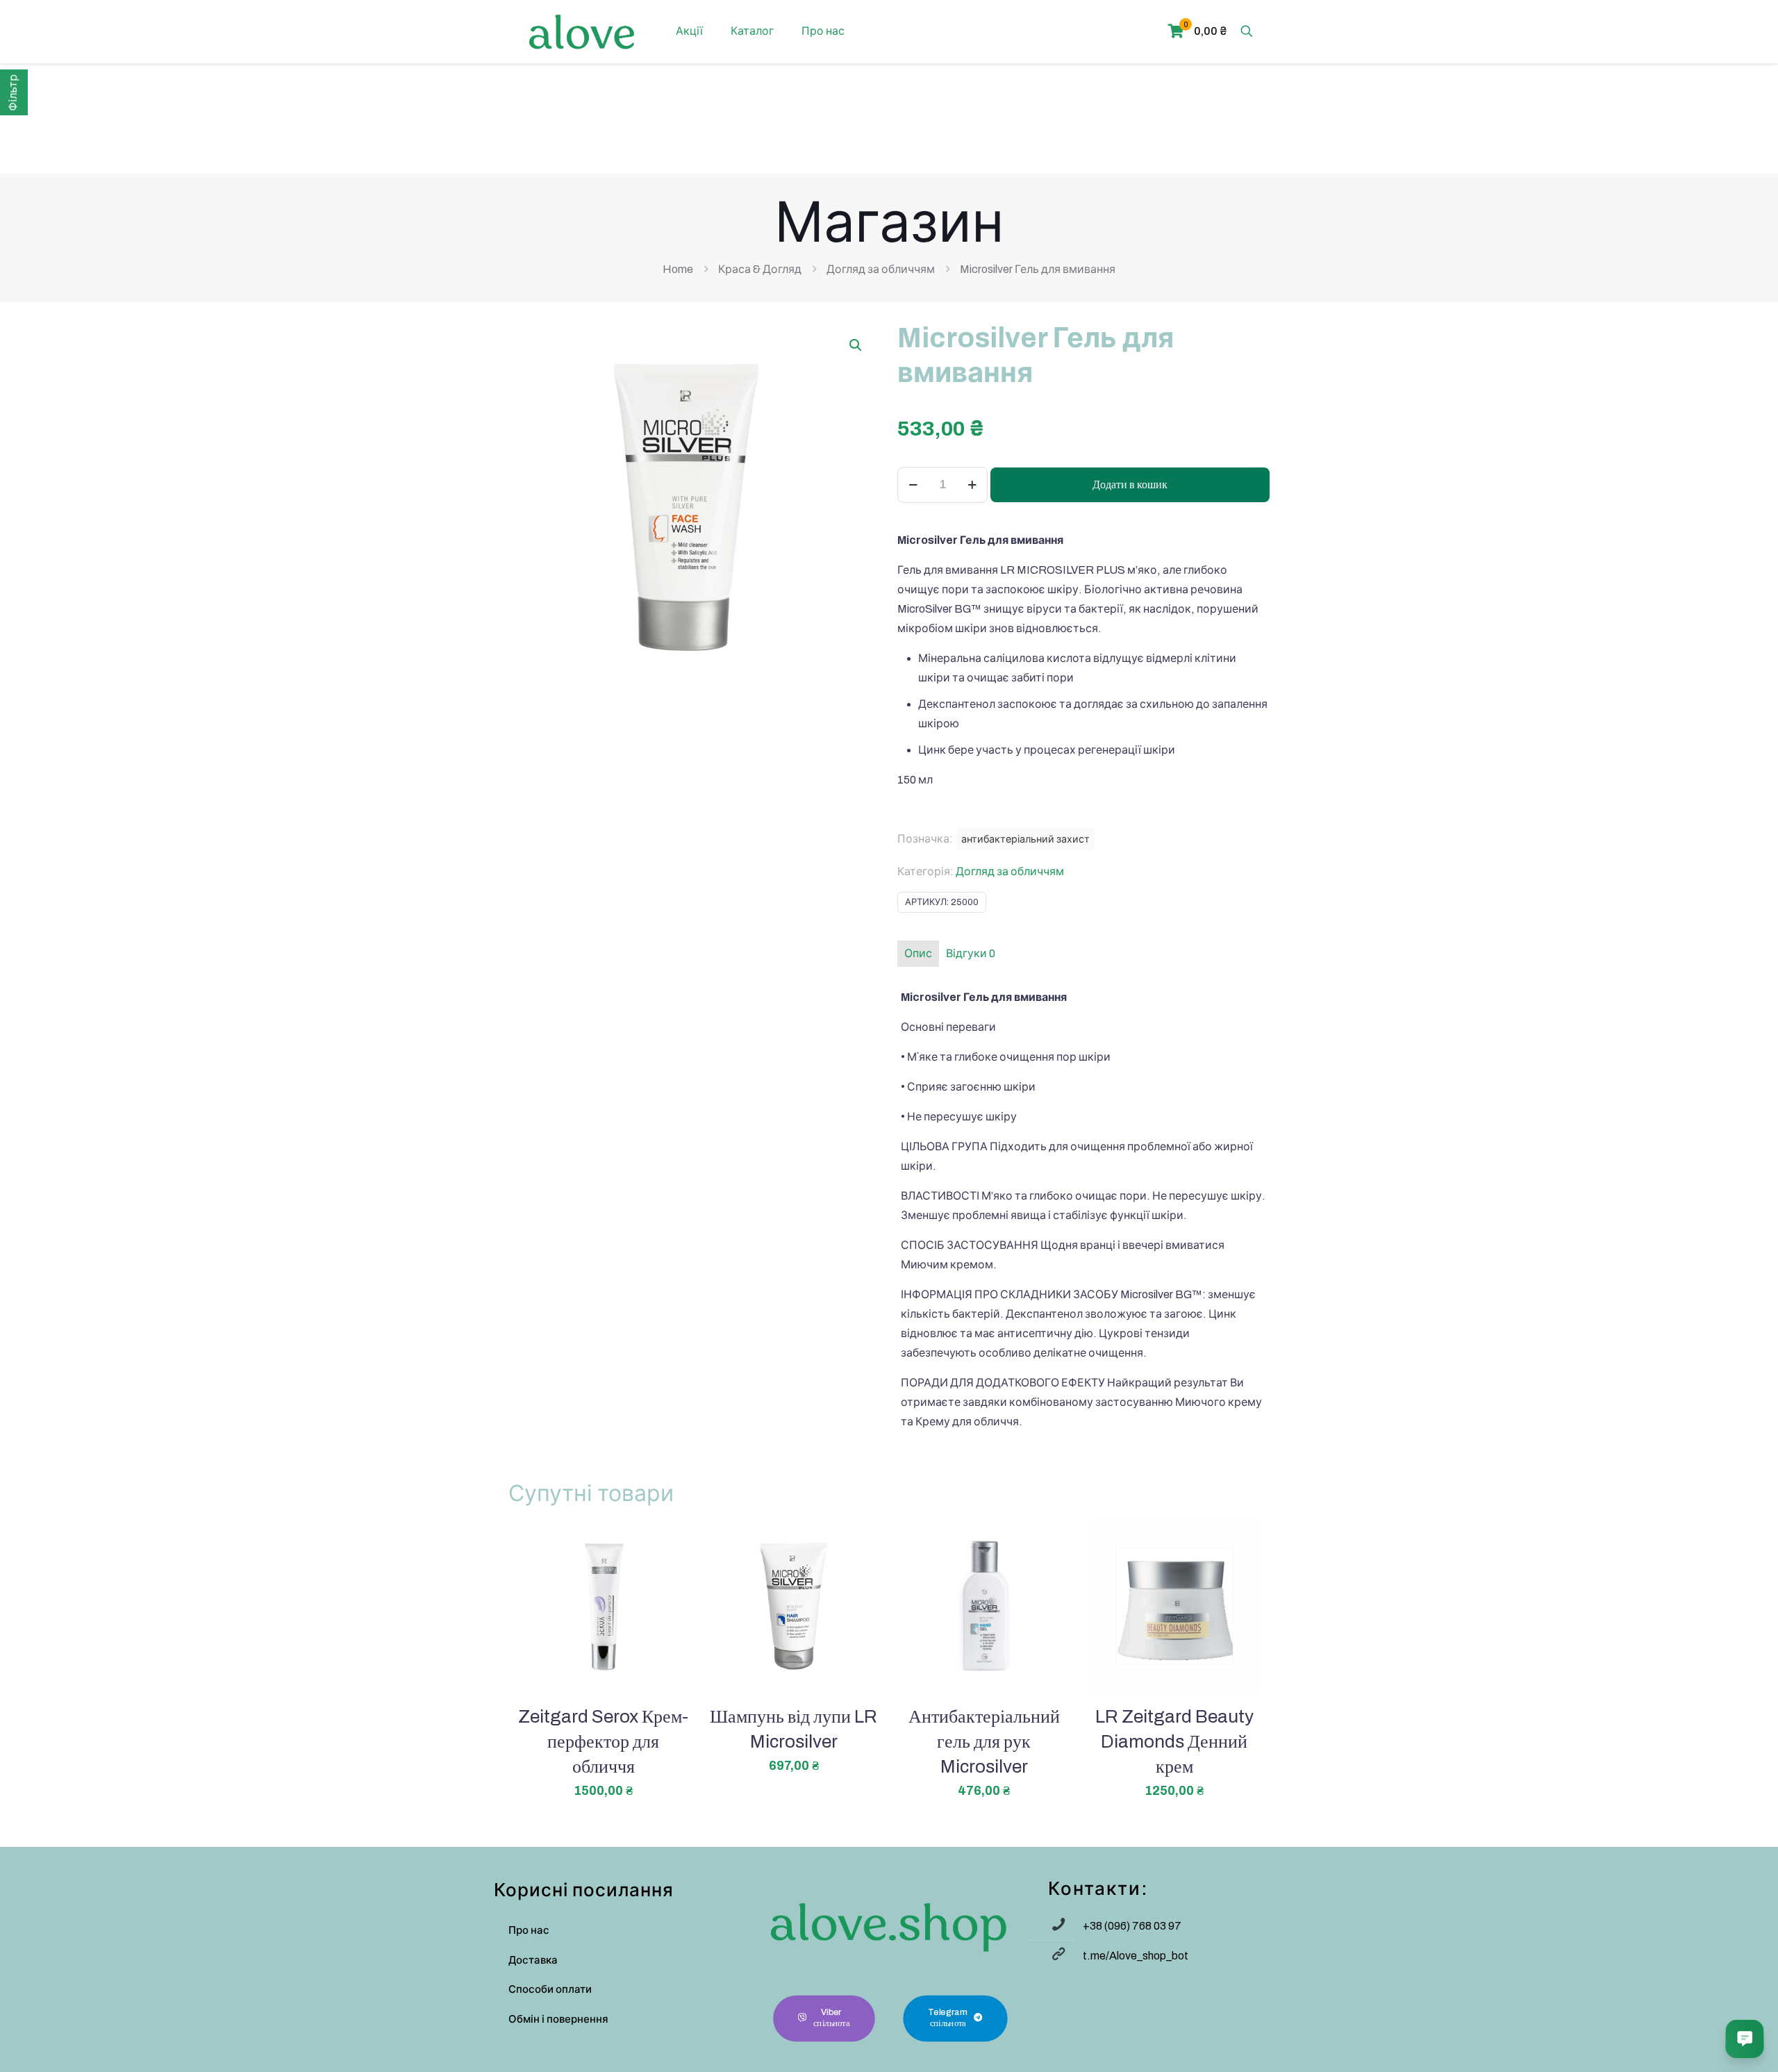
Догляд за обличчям (881, 269)
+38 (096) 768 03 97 (1132, 1926)
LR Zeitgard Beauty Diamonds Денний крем (1174, 1741)
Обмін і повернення (558, 2019)
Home (678, 269)
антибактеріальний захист (1025, 839)
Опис (918, 953)
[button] (856, 345)
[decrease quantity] (913, 485)
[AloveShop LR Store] (582, 31)
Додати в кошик (1130, 484)
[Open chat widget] (1745, 2039)
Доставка (533, 1960)
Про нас (529, 1930)
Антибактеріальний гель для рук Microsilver (984, 1741)
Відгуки (971, 953)
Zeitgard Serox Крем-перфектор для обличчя (603, 1741)
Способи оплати (550, 1989)
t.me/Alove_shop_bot (1136, 1956)
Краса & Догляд (760, 269)
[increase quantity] (972, 485)
